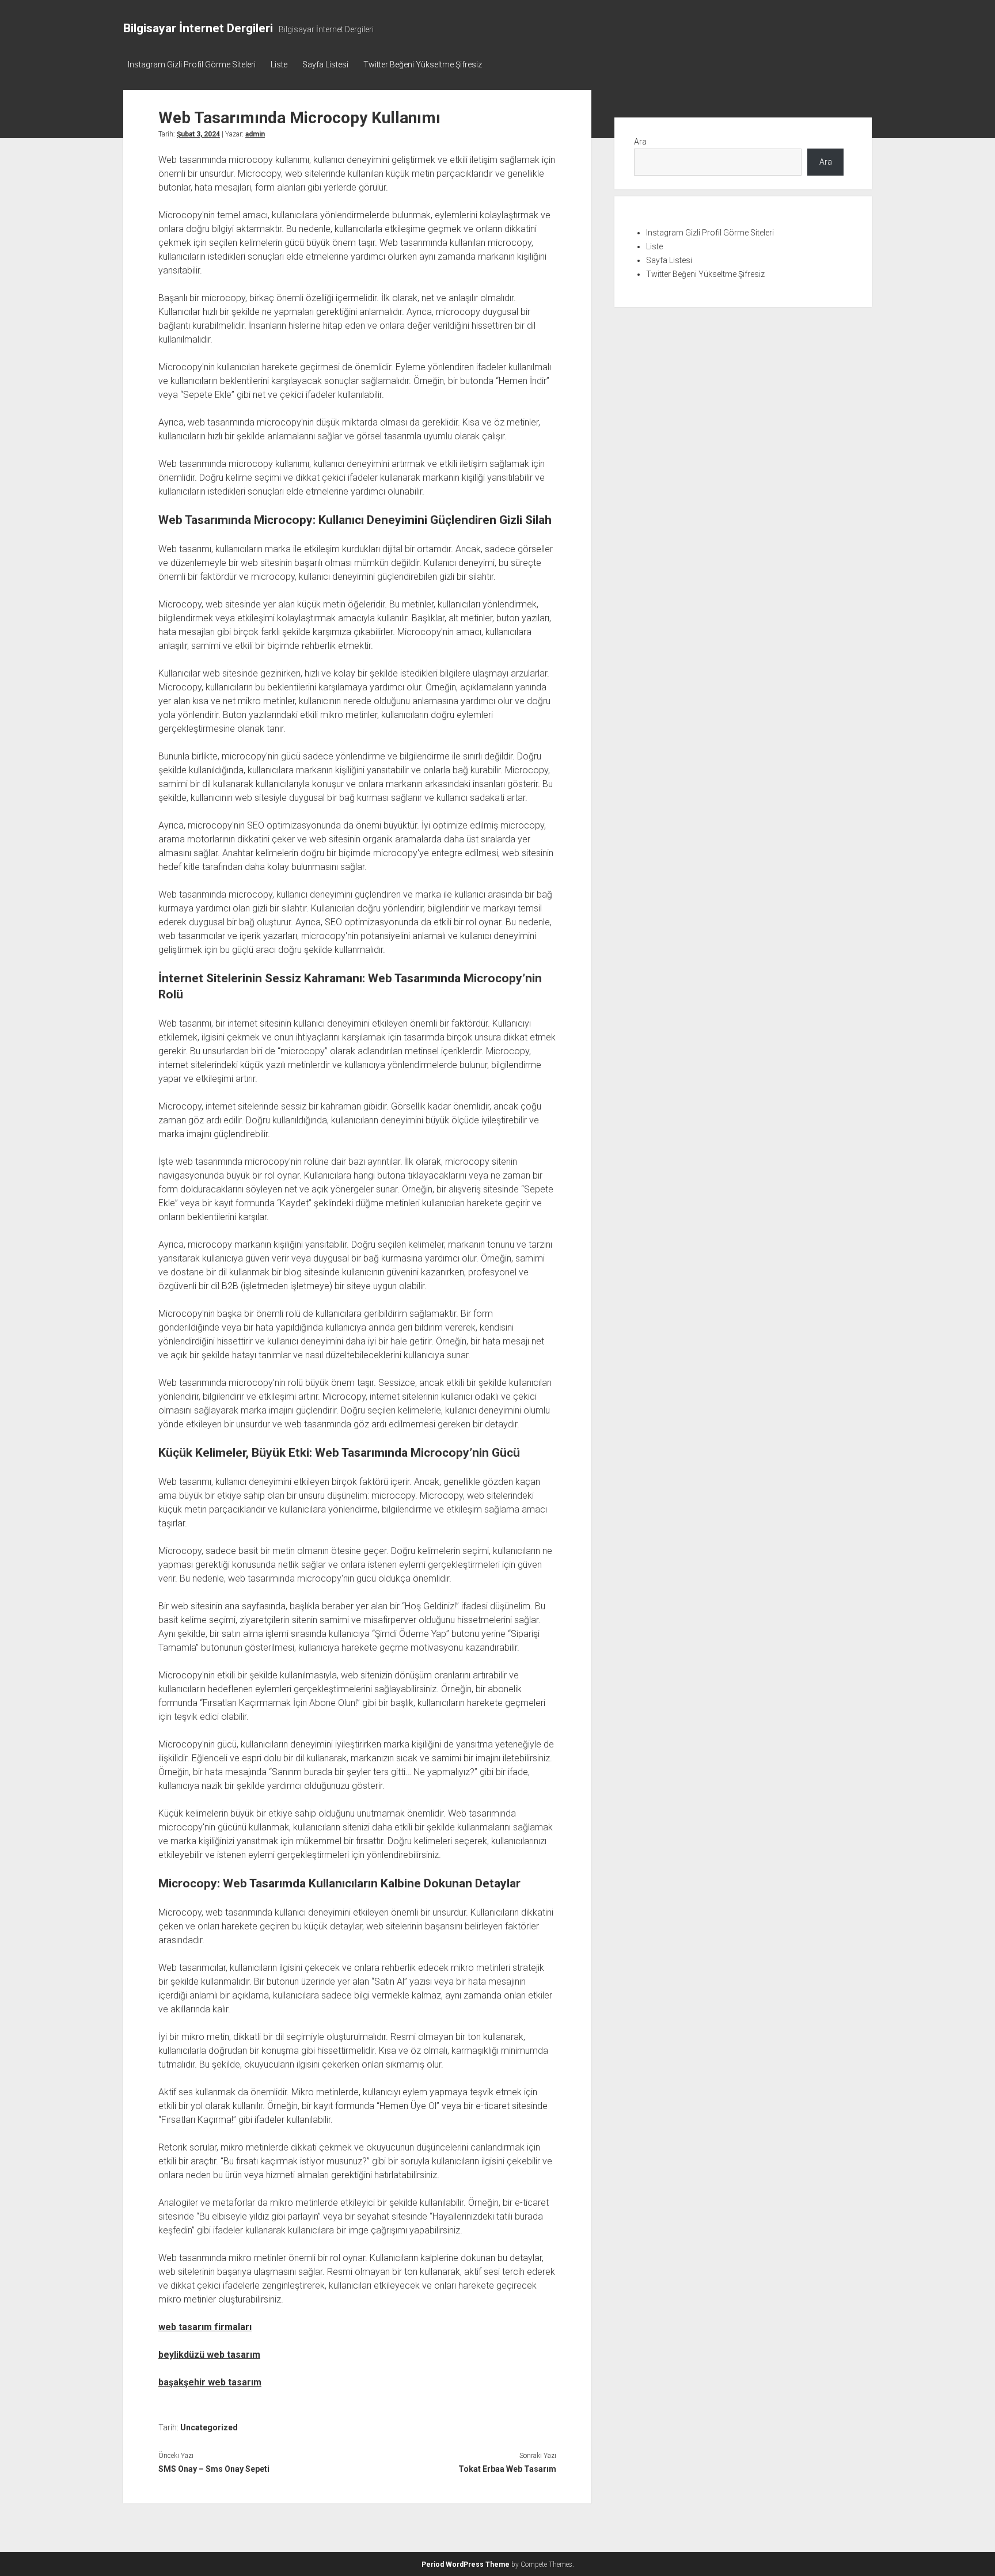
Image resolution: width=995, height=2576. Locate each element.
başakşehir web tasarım (210, 2382)
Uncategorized (209, 2427)
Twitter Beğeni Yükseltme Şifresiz (423, 64)
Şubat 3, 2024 (198, 134)
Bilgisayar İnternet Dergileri (198, 28)
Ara (640, 142)
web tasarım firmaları (205, 2327)
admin (255, 134)
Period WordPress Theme (466, 2564)
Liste (279, 64)
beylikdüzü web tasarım (209, 2355)
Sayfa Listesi (325, 64)
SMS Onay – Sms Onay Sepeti (214, 2469)
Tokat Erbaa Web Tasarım (507, 2469)
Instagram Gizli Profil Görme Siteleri (192, 64)
